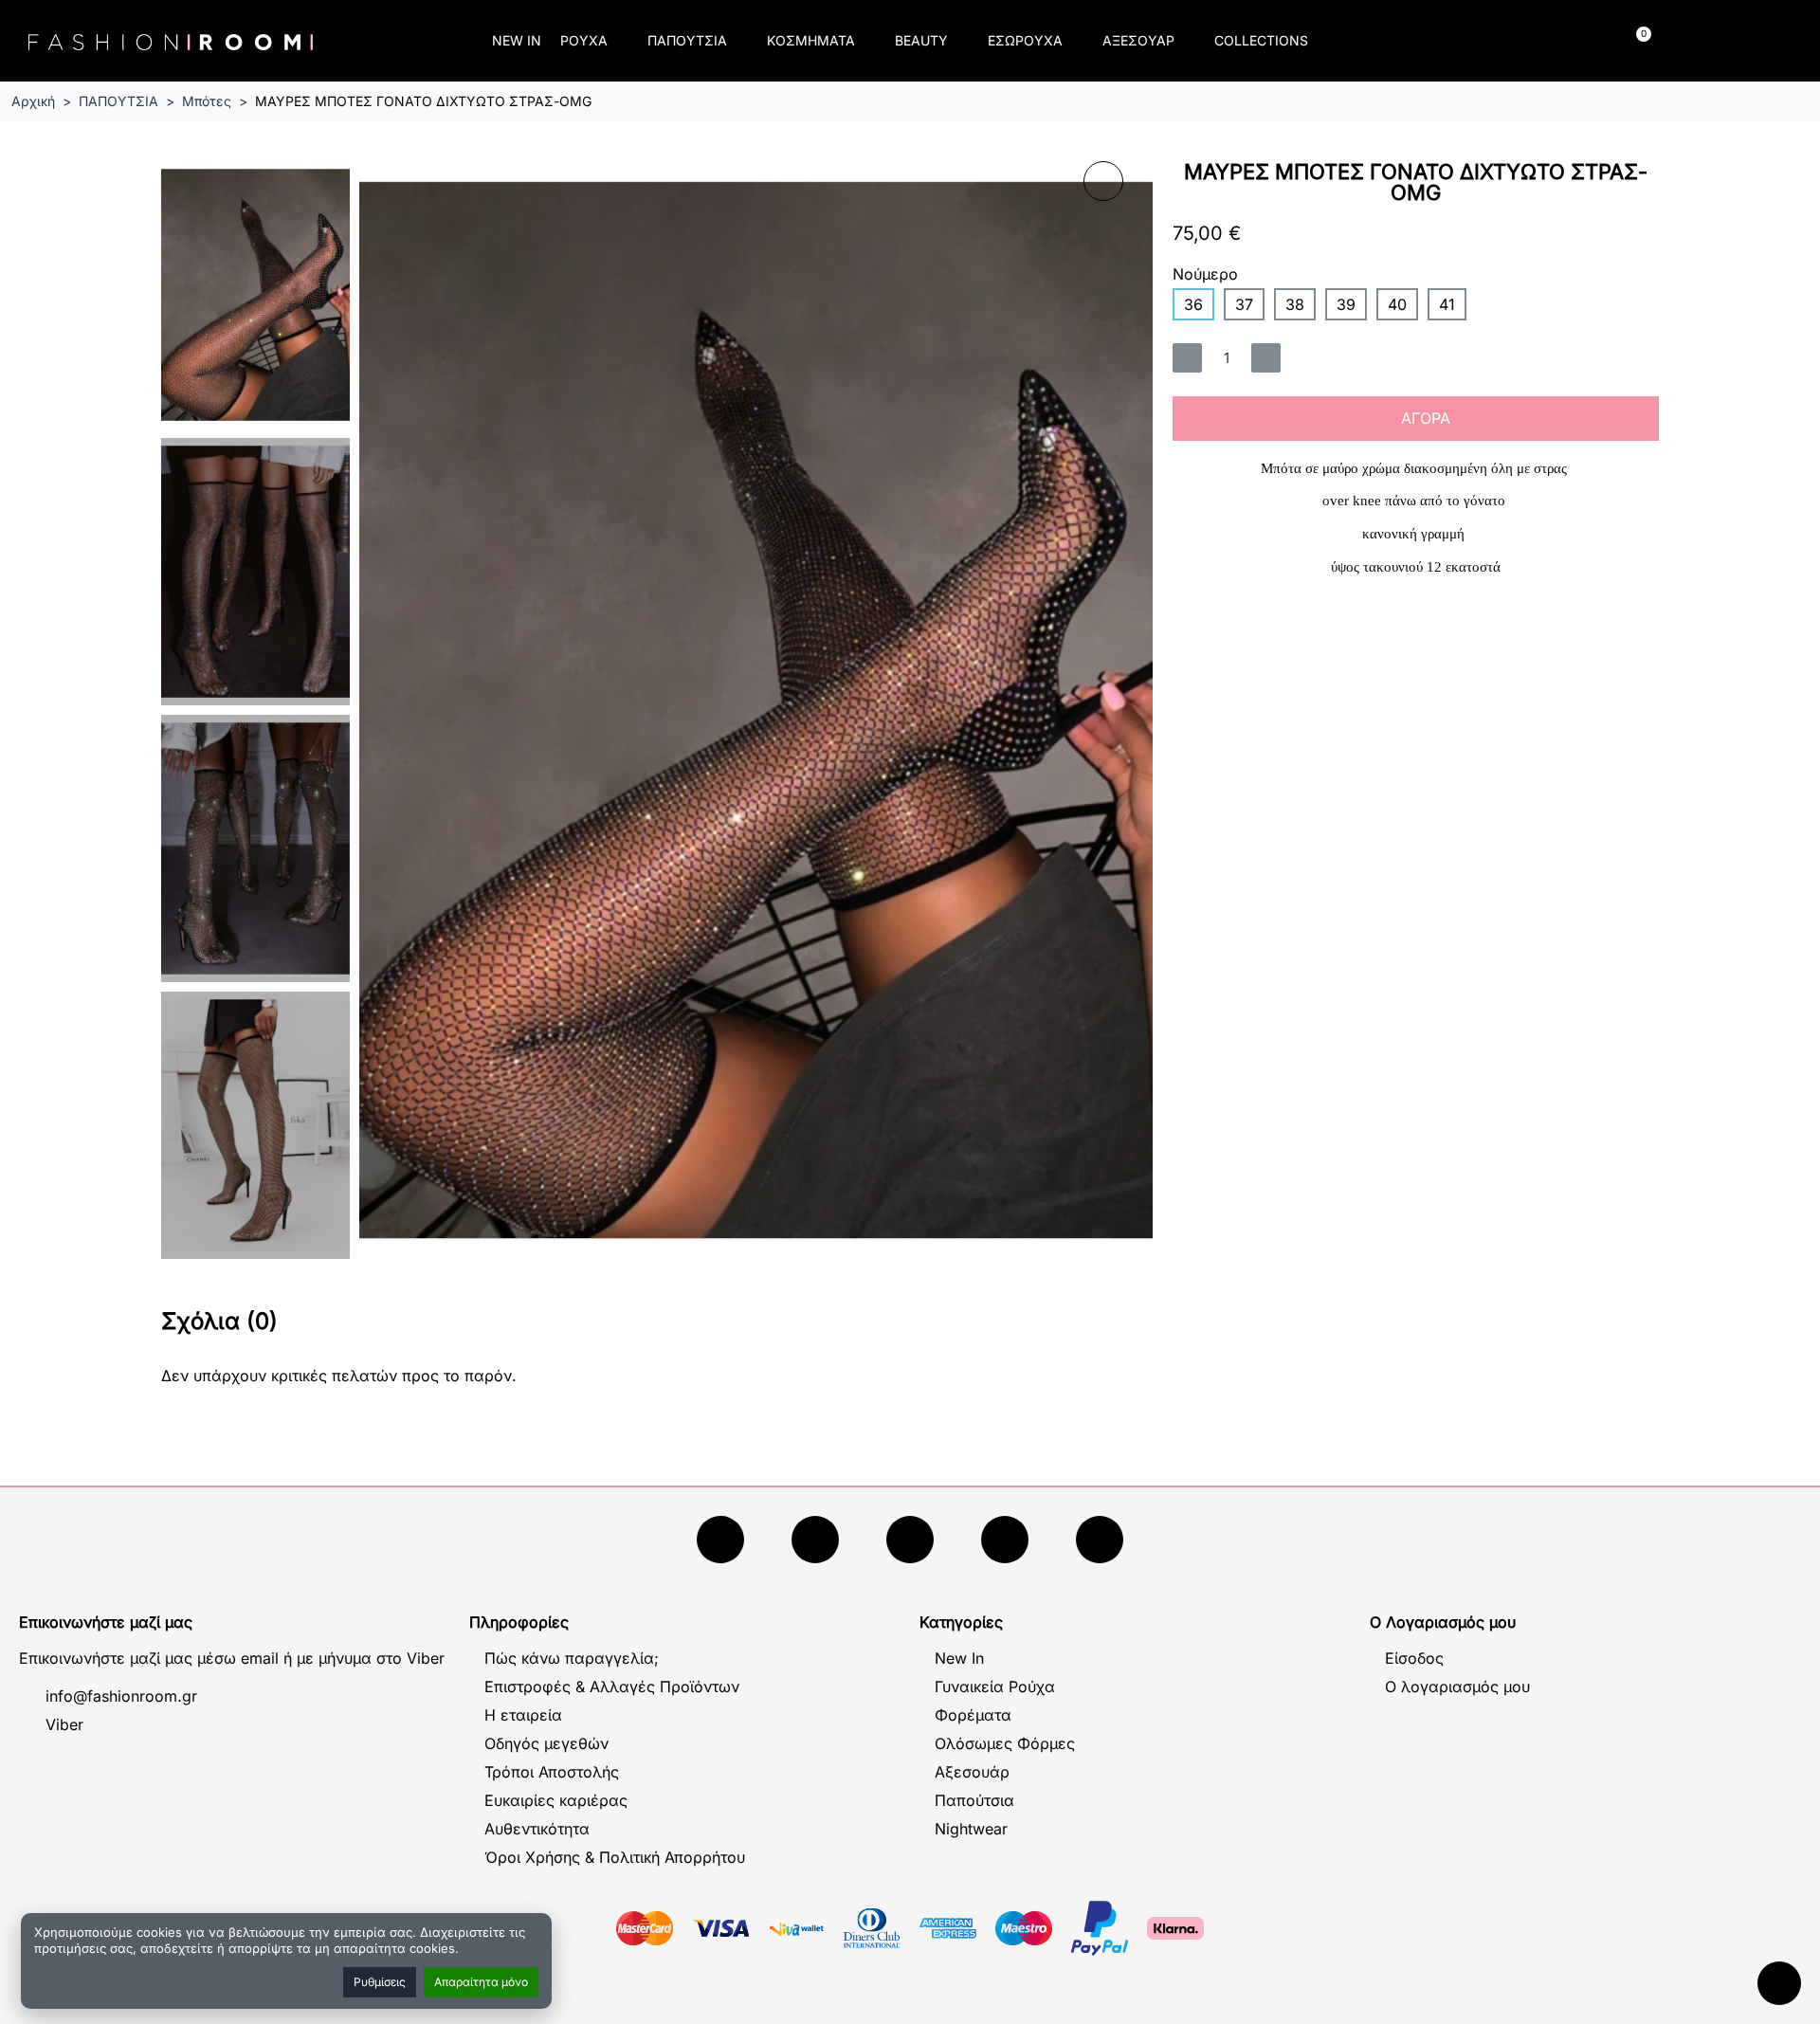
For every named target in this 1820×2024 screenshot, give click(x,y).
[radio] (1193, 304)
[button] (1427, 41)
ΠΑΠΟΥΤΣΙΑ (687, 40)
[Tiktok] (1005, 1540)
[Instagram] (910, 1540)
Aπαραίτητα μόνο (481, 1982)
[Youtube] (815, 1540)
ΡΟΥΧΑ (584, 40)
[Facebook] (720, 1540)
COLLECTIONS (1261, 40)
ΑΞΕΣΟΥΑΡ (1138, 40)
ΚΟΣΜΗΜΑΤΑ (811, 40)
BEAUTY (921, 40)
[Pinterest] (1100, 1540)
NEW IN (517, 40)
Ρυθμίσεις (380, 1982)
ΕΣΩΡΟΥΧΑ (1025, 40)
